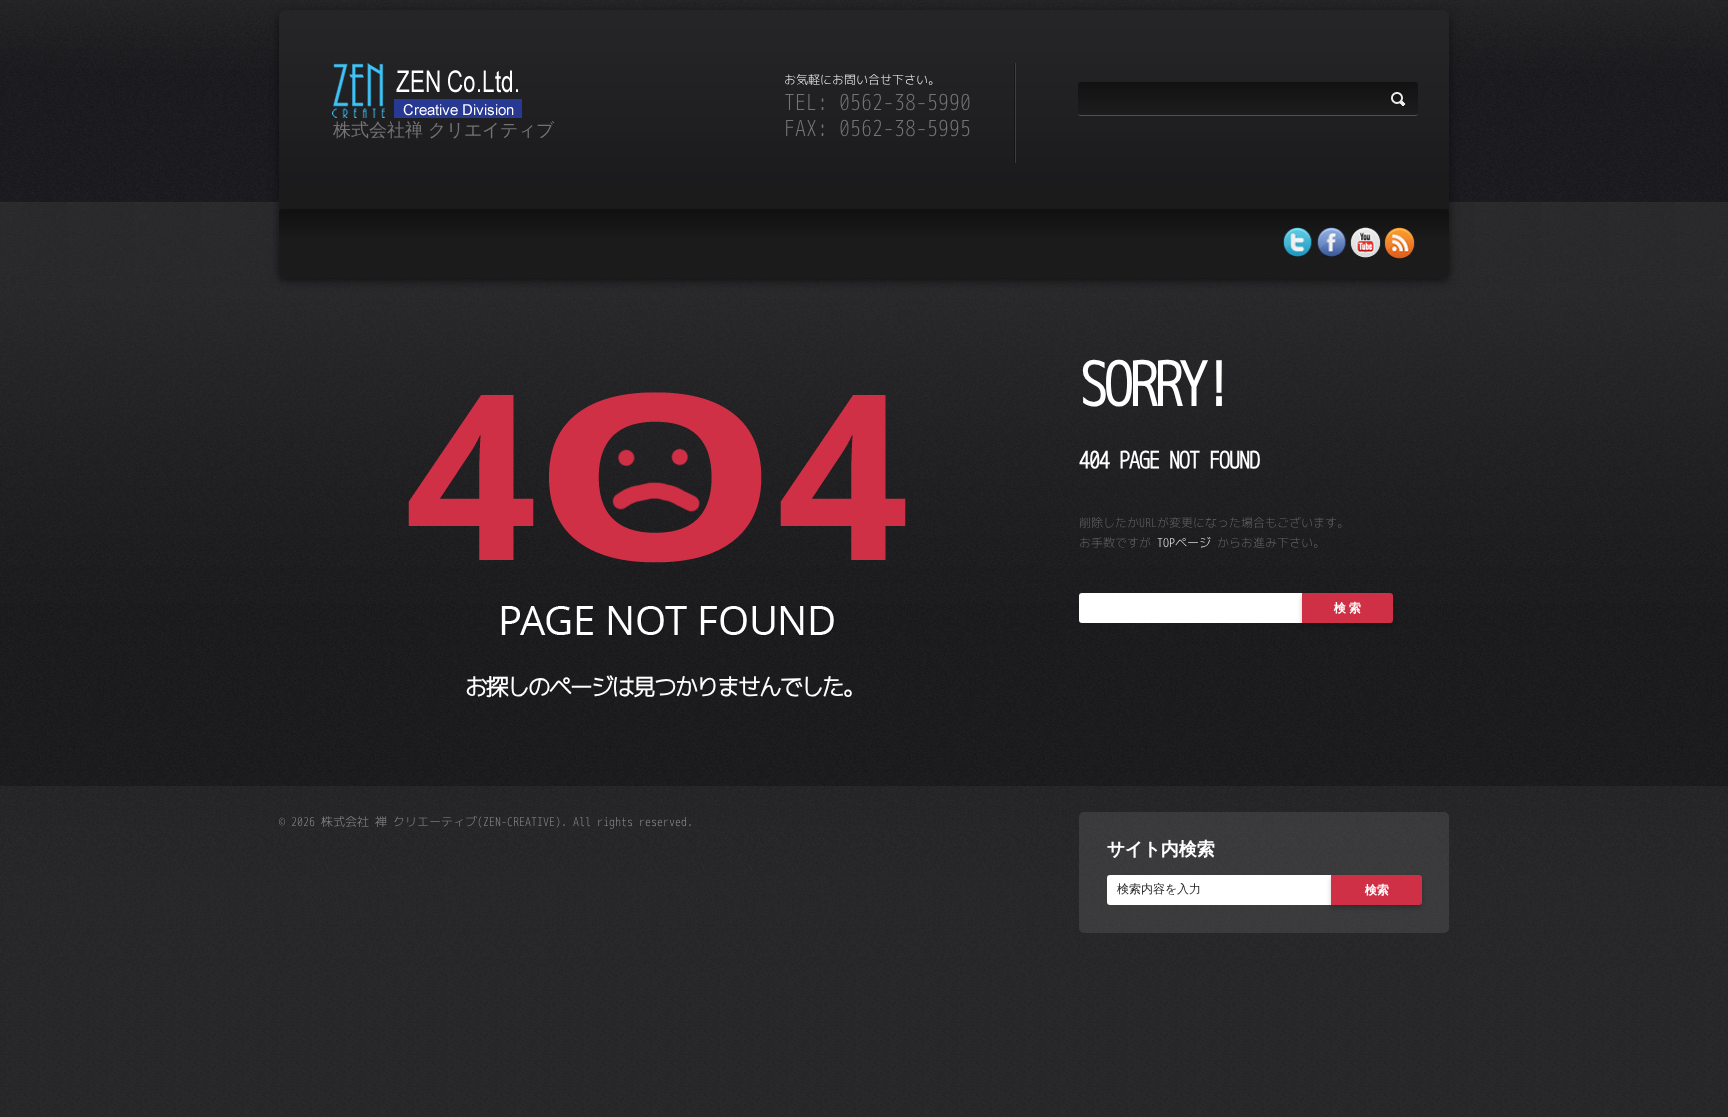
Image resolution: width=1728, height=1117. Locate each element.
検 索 (1347, 607)
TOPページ (1184, 542)
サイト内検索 (1161, 848)
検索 (1377, 889)
